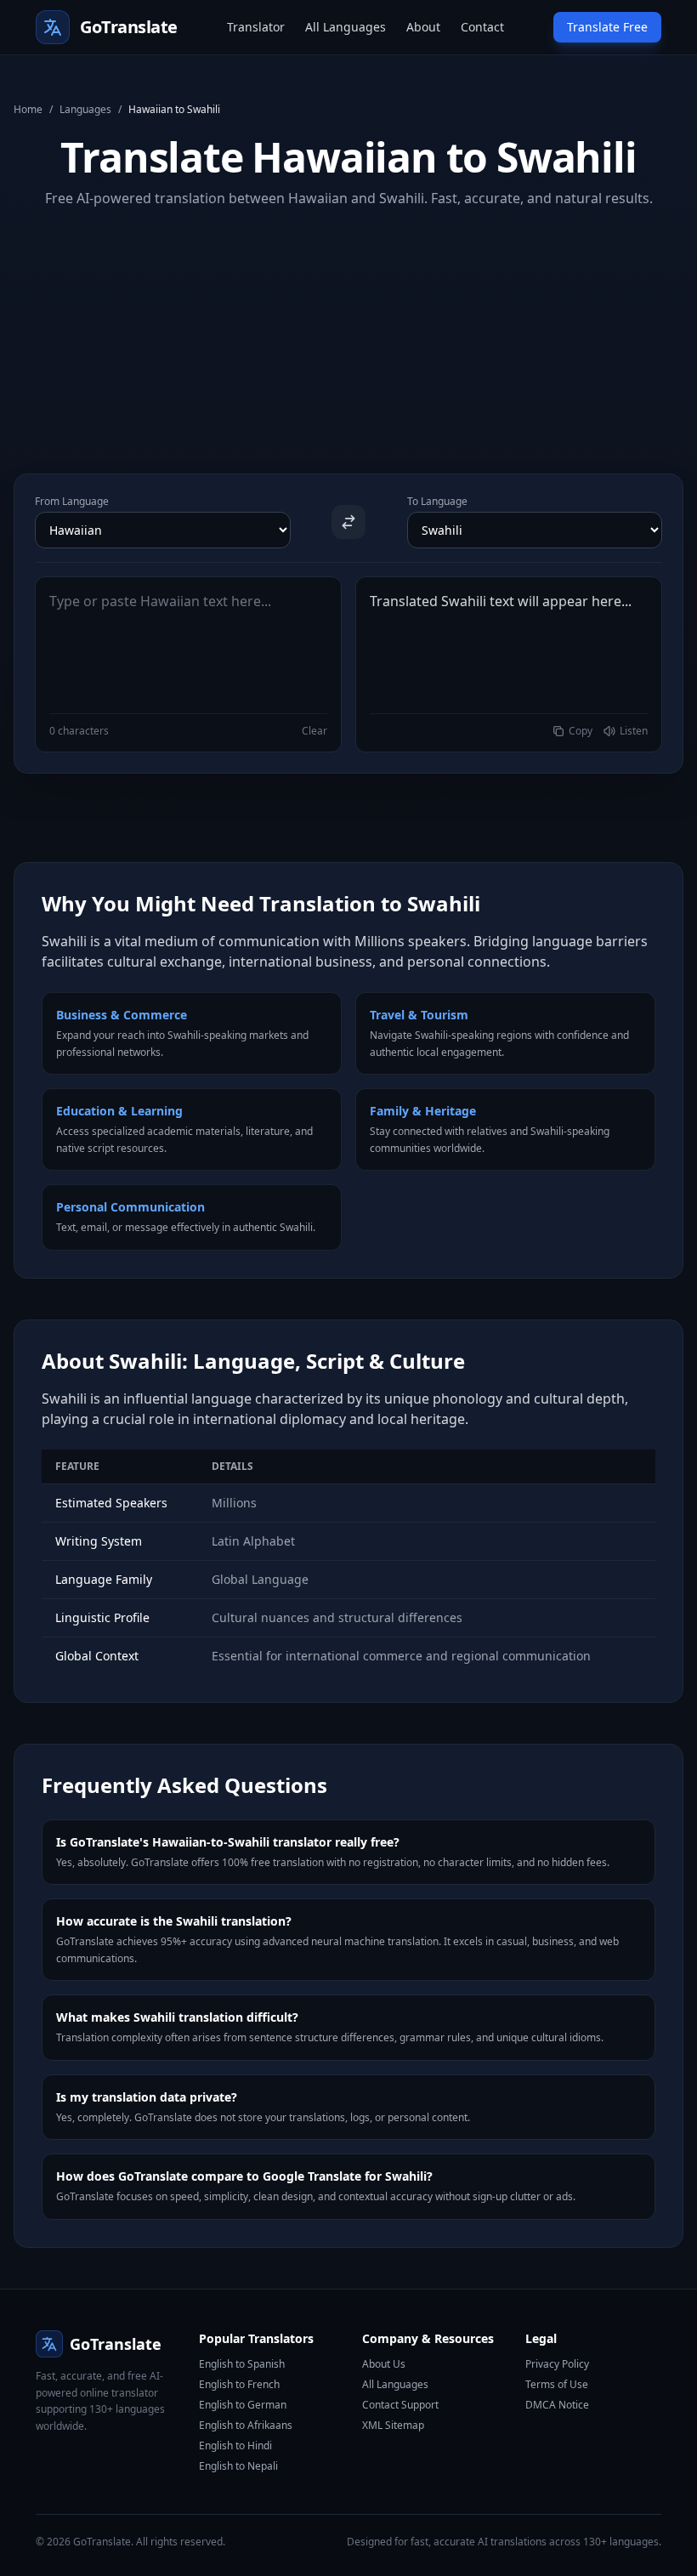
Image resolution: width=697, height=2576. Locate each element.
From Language (72, 502)
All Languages (346, 27)
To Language (437, 502)
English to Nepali (238, 2466)
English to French (239, 2384)
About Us (384, 2364)
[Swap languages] (348, 522)
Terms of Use (557, 2384)
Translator (256, 27)
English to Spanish (242, 2364)
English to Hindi (235, 2445)
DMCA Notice (557, 2405)
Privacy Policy (557, 2364)
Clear (314, 731)
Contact (482, 27)
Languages (85, 110)
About (423, 27)
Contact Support (400, 2405)
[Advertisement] (348, 327)
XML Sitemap (393, 2425)
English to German (243, 2405)
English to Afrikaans (246, 2425)
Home (28, 110)
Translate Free (607, 27)
